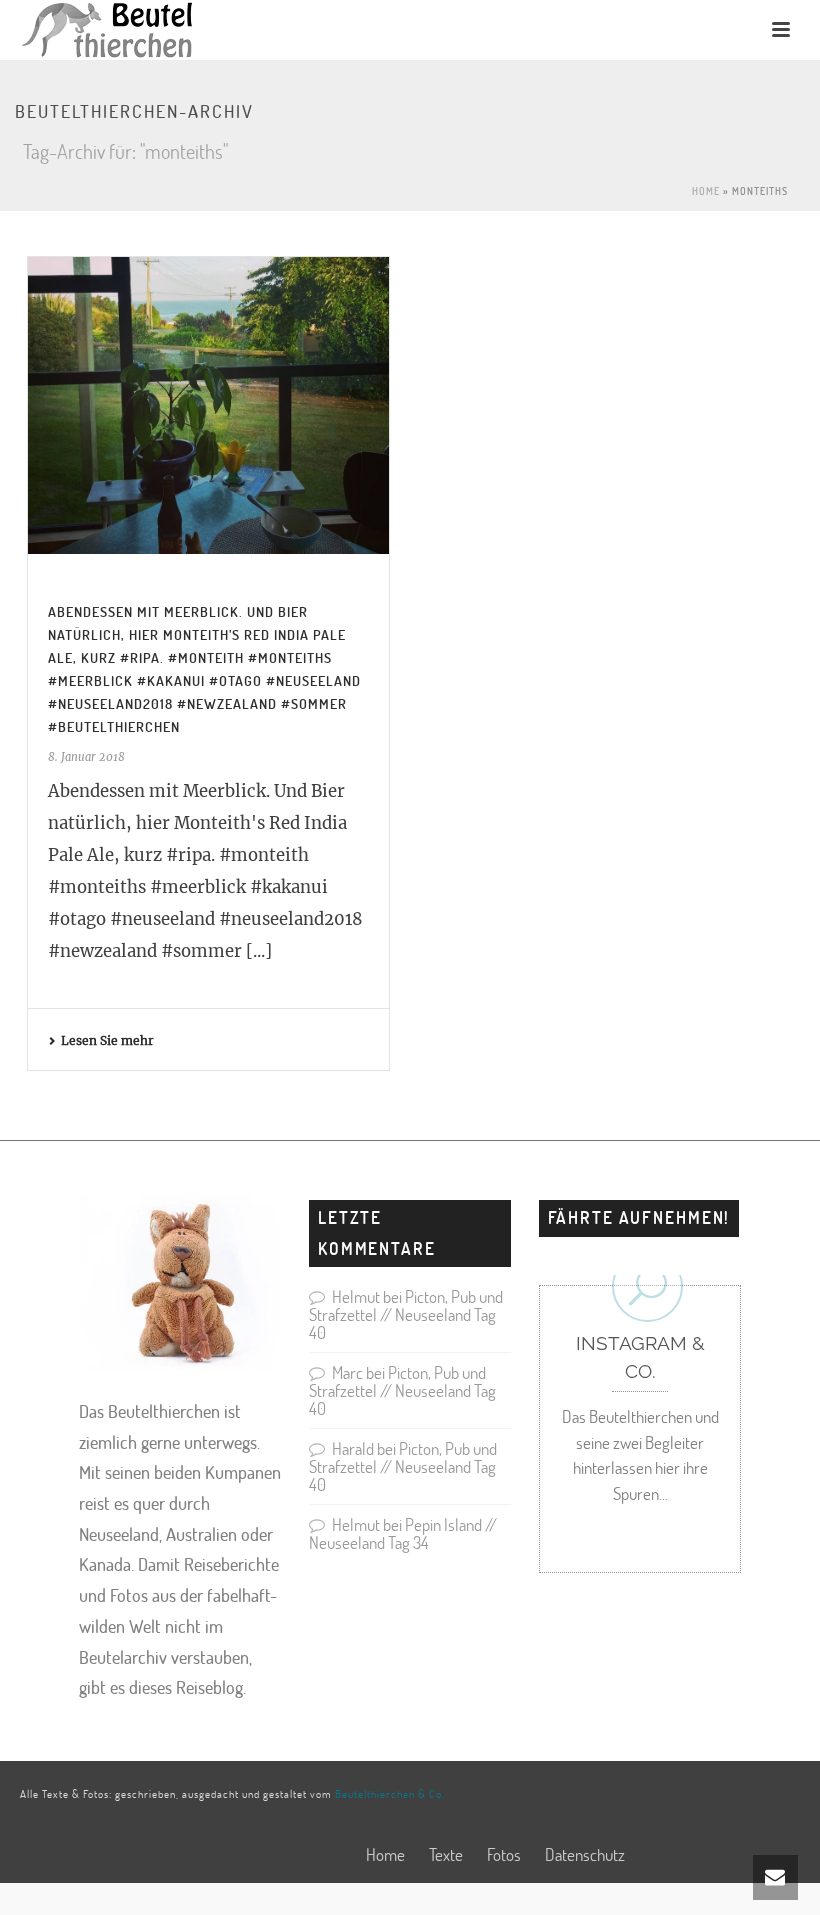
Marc (347, 1372)
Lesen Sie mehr (107, 1040)
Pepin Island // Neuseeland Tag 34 (403, 1533)
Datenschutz (585, 1855)
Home (706, 191)
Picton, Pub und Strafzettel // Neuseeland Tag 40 (406, 1314)
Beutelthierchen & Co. (390, 1793)
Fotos (504, 1855)
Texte (446, 1855)
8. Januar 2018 (86, 757)
